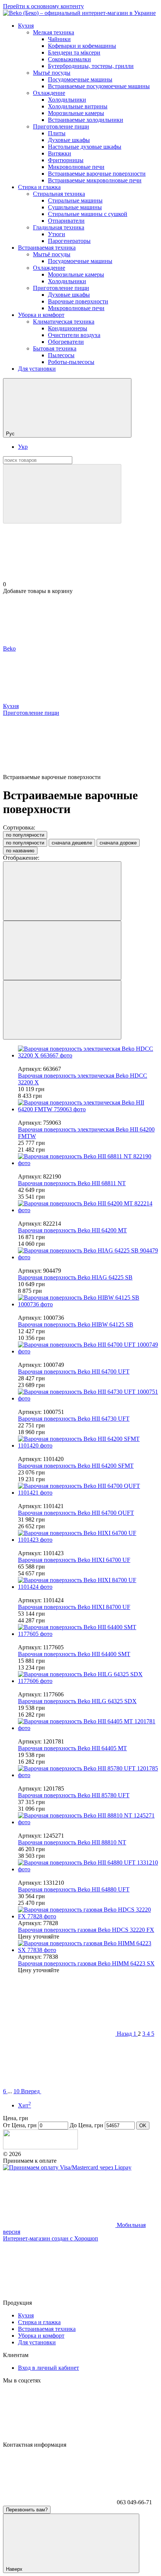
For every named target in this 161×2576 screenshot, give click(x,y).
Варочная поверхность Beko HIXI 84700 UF (74, 1607)
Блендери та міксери (74, 52)
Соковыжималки (69, 59)
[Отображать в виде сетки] (62, 950)
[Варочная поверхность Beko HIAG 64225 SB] (88, 1254)
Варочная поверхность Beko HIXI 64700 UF (74, 1560)
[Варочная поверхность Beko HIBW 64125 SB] (88, 1301)
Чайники (59, 39)
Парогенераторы (69, 241)
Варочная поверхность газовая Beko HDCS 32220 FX (86, 1930)
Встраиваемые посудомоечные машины (99, 86)
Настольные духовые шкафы (85, 147)
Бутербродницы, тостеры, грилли (91, 66)
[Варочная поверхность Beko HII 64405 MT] (88, 1725)
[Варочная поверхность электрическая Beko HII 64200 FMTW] (88, 1106)
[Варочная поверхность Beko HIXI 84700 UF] (88, 1584)
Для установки (37, 369)
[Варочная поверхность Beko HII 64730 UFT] (88, 1395)
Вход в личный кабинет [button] (48, 2368)
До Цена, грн (86, 2125)
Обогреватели (66, 342)
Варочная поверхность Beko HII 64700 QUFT (76, 1513)
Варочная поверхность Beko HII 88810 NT (72, 1842)
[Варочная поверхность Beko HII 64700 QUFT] (88, 1489)
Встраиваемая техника (47, 248)
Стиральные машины (75, 200)
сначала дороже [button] (118, 843)
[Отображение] (62, 891)
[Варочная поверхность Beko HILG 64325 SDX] (88, 1678)
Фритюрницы (66, 160)
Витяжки (60, 153)
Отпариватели (66, 221)
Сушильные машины (75, 207)
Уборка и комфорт (41, 315)
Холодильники (67, 100)
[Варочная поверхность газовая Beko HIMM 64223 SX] (88, 1947)
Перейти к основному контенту (43, 6)
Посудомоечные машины (80, 79)
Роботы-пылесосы (71, 362)
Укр (23, 447)
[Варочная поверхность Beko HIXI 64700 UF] (88, 1536)
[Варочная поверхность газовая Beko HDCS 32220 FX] (88, 1913)
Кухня (26, 26)
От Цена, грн (20, 2125)
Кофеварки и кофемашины (82, 46)
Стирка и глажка (39, 187)
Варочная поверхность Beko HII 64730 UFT (74, 1419)
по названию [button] (20, 851)
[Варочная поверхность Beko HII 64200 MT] (88, 1207)
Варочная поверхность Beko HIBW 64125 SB (76, 1324)
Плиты (57, 133)
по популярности (25, 835)
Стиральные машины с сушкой (88, 214)
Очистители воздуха (74, 335)
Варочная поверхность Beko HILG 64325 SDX (77, 1701)
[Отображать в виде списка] (62, 1010)
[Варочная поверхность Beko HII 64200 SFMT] (88, 1442)
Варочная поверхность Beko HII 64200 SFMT (76, 1466)
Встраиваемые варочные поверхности (97, 174)
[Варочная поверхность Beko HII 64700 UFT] (88, 1348)
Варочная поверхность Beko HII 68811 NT (72, 1183)
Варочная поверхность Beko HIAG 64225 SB (75, 1277)
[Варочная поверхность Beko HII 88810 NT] (88, 1819)
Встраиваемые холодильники (86, 120)
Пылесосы (61, 355)
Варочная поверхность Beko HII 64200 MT (72, 1230)
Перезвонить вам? (27, 2510)
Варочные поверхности (78, 301)
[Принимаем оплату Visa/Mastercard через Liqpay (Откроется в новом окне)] (67, 2167)
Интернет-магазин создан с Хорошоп (51, 2238)
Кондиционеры (68, 328)
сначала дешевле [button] (72, 843)
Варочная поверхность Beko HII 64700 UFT (74, 1372)
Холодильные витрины (78, 106)
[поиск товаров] (62, 494)
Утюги (57, 234)
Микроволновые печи (76, 167)
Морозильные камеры (76, 113)
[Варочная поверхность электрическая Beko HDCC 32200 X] (88, 1052)
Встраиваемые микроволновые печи (95, 180)
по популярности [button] (25, 843)
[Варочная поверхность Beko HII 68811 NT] (88, 1160)
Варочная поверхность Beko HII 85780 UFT (74, 1795)
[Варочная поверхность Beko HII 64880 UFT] (88, 1866)
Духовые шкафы (69, 140)
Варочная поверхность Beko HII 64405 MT (72, 1748)
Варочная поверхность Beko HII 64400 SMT (74, 1654)
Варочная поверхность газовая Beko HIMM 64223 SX (86, 1963)
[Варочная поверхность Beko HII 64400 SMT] (88, 1631)
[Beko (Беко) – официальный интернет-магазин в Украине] (40, 2147)
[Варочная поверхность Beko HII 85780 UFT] (88, 1772)
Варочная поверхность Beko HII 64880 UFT (74, 1889)
